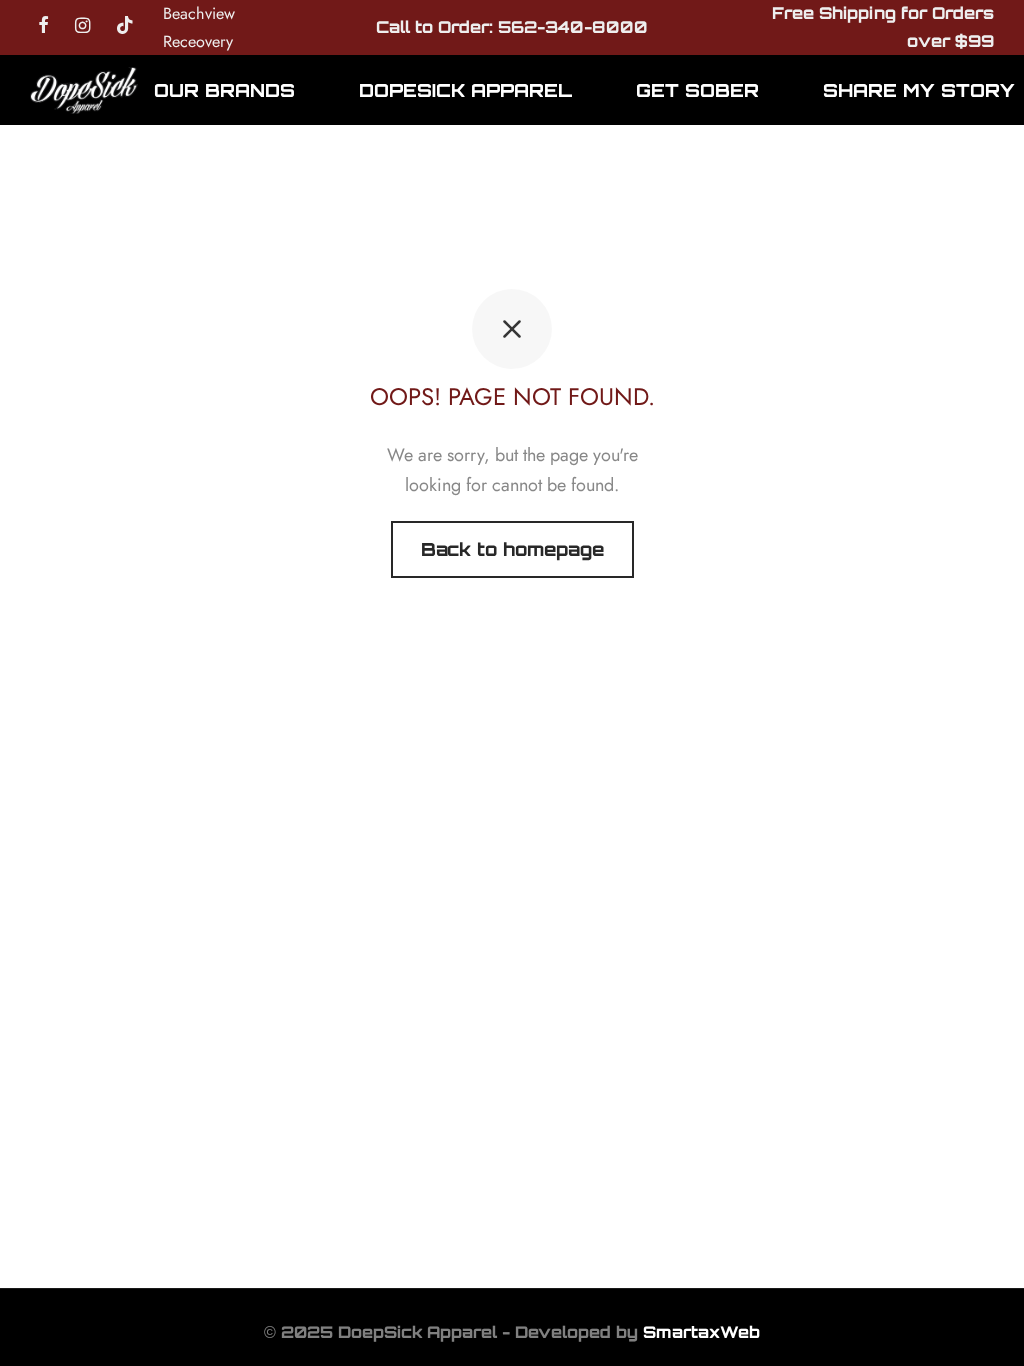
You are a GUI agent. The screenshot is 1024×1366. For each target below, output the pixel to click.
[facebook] (43, 27)
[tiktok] (125, 27)
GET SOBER (697, 90)
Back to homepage (512, 549)
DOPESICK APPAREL (465, 90)
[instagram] (82, 27)
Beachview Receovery (199, 27)
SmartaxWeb (701, 1332)
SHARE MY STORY (919, 90)
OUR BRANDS (224, 90)
